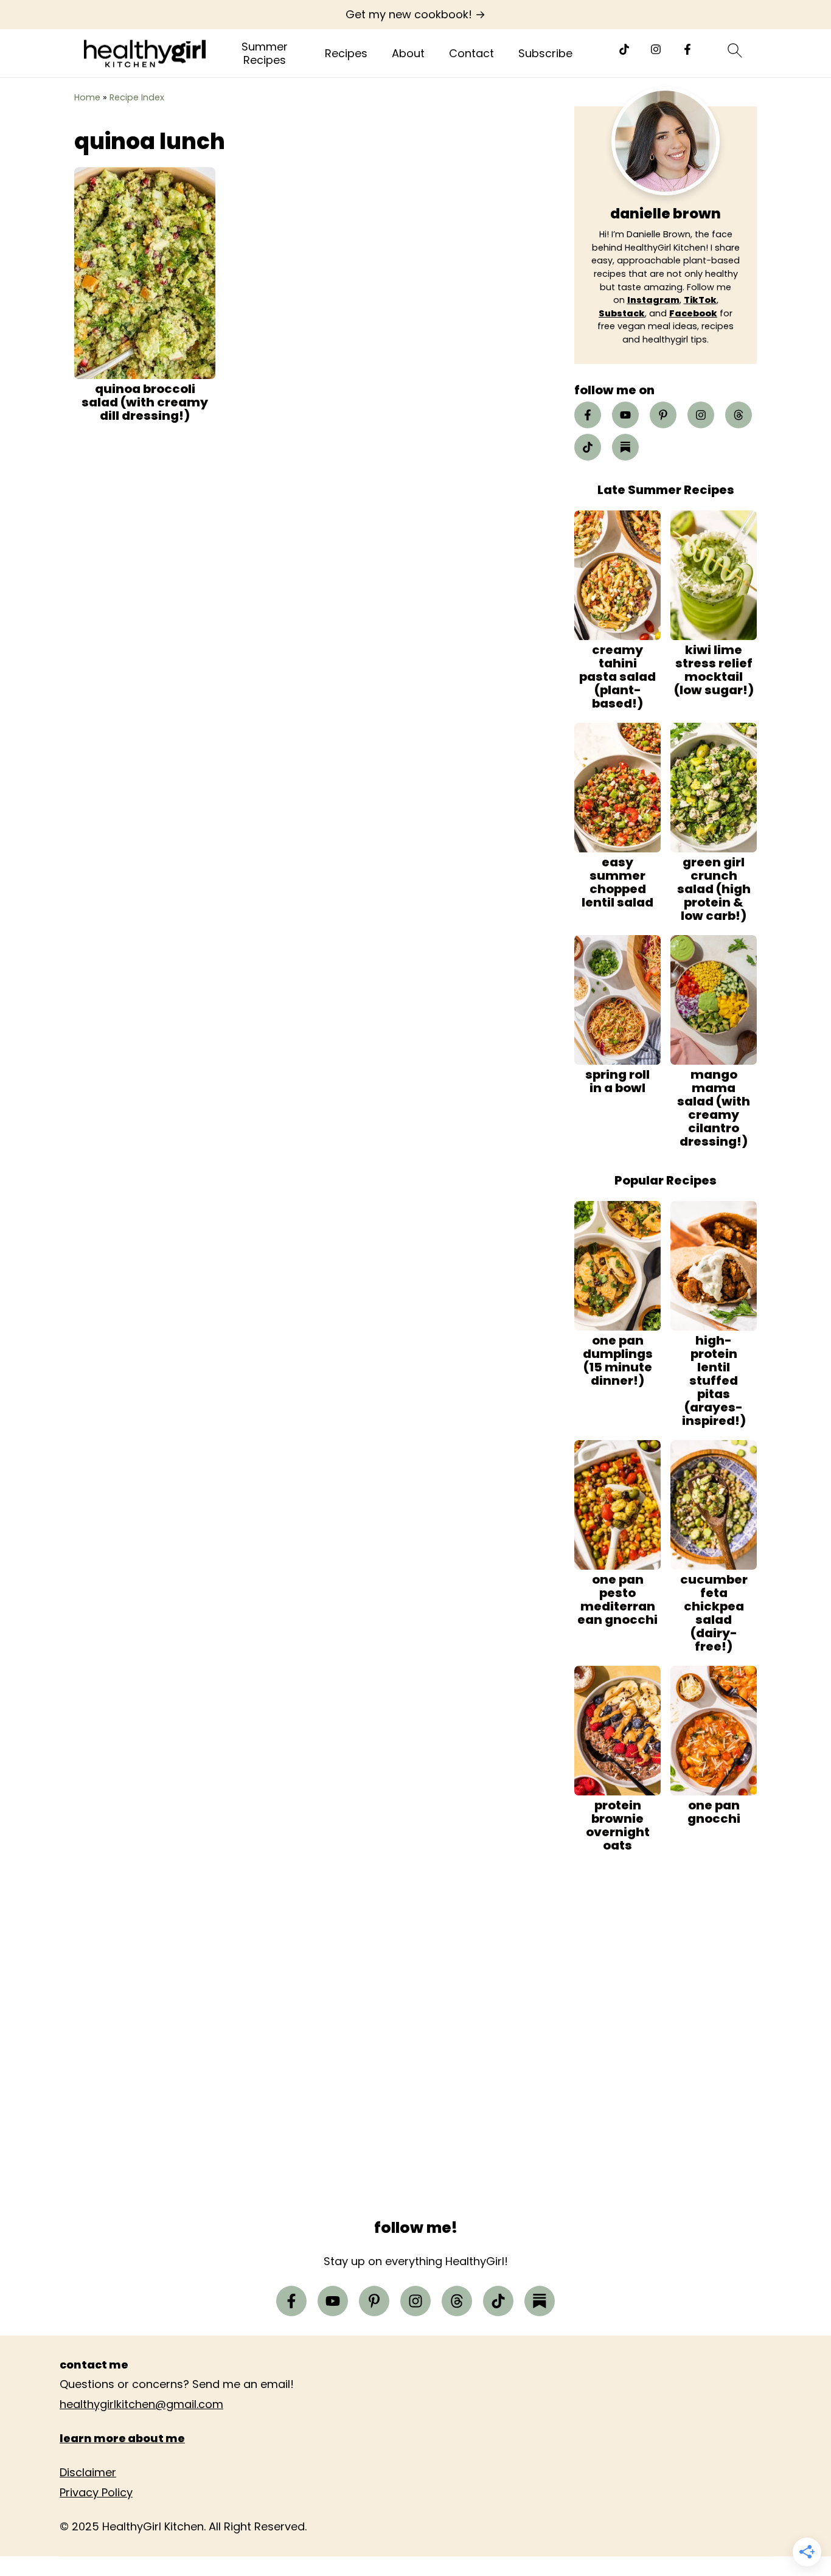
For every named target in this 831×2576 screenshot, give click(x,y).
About (408, 54)
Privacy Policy (96, 2492)
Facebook (693, 313)
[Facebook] (687, 49)
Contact (471, 54)
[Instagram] (656, 49)
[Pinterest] (663, 415)
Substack (622, 313)
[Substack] (625, 447)
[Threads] (739, 415)
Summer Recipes (265, 53)
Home (87, 97)
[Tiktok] (624, 49)
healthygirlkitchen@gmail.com (141, 2404)
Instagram (653, 300)
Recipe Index (137, 97)
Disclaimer (88, 2472)
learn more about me (122, 2438)
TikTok (700, 300)
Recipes (346, 54)
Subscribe (545, 54)
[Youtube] (625, 415)
